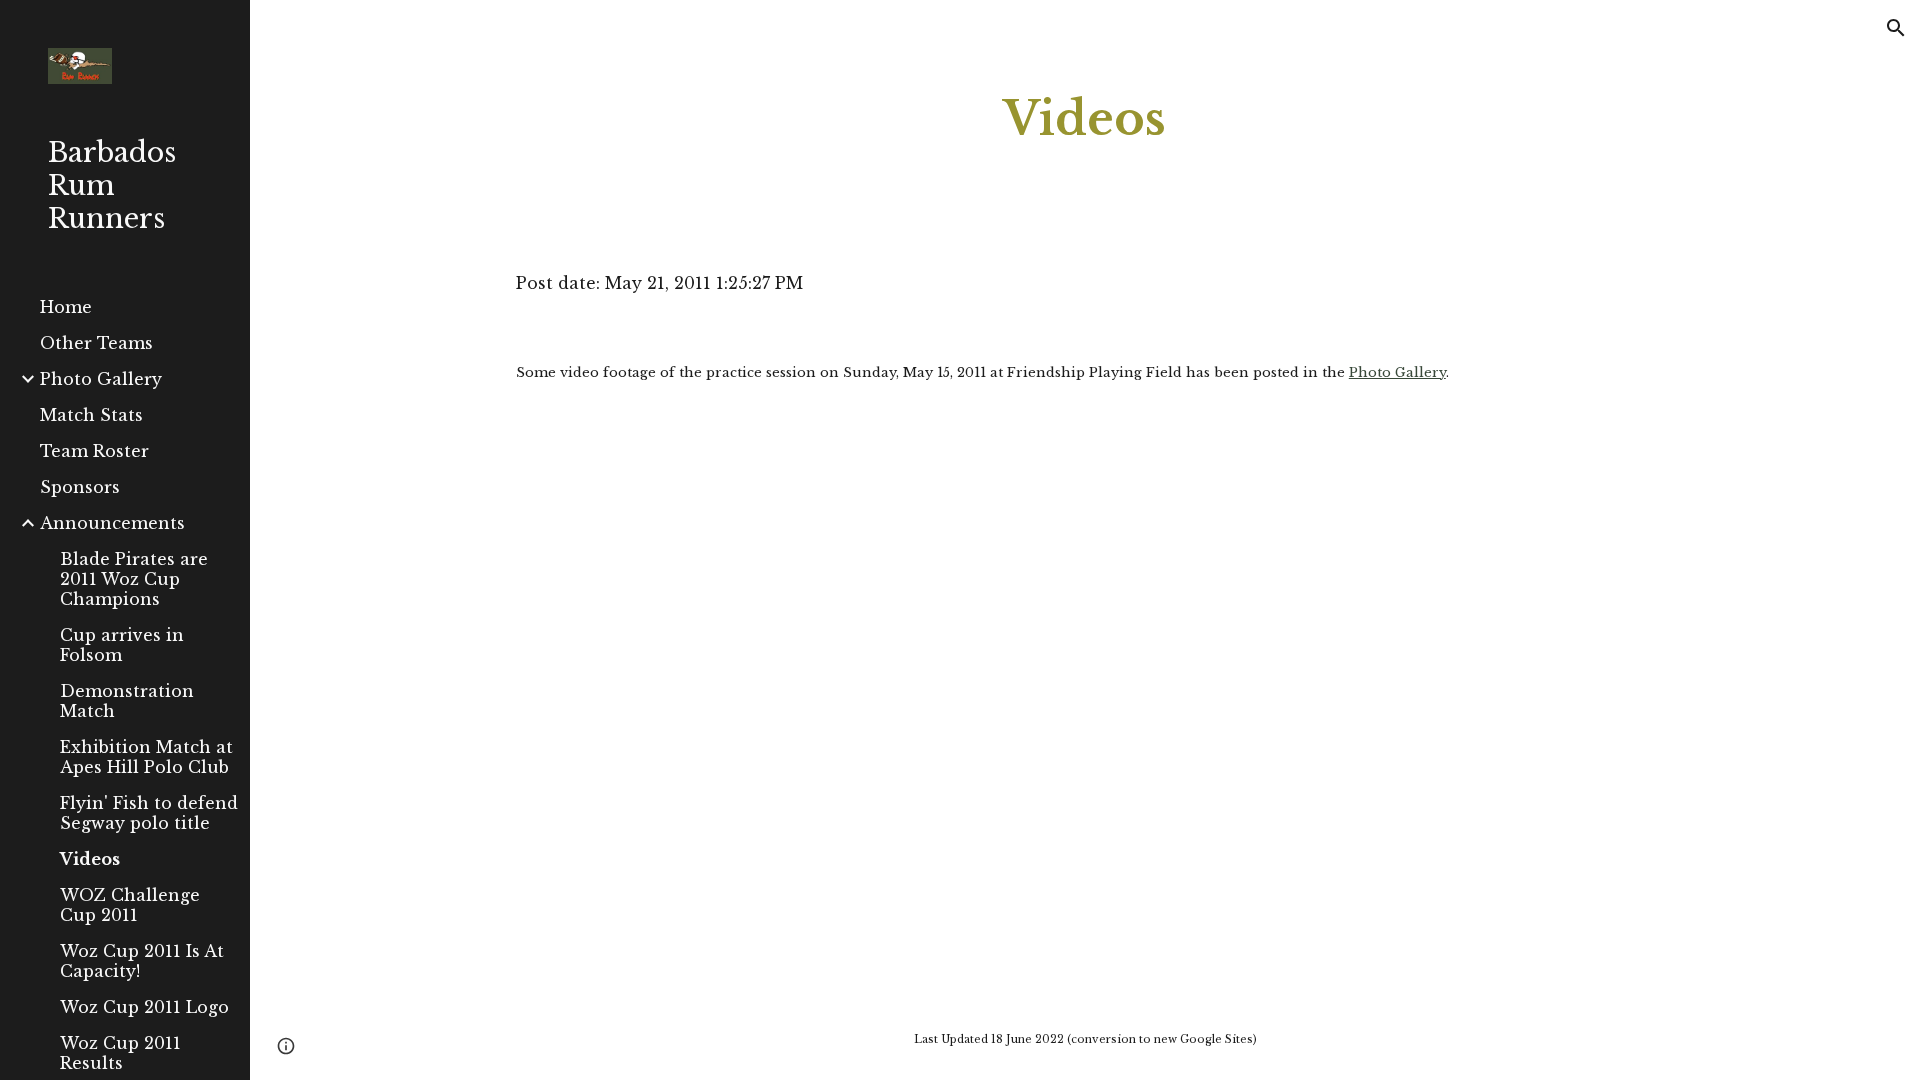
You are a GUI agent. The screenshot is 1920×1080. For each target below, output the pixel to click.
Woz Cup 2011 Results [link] (120, 1053)
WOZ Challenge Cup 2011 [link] (130, 905)
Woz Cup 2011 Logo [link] (144, 1007)
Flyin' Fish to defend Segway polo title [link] (149, 813)
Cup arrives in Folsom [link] (122, 645)
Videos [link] (90, 859)
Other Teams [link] (96, 343)
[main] (1085, 119)
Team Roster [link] (94, 451)
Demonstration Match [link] (127, 701)
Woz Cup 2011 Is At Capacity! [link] (142, 961)
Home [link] (66, 307)
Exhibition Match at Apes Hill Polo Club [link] (146, 757)
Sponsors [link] (80, 487)
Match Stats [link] (91, 415)
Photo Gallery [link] (101, 379)
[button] (1896, 28)
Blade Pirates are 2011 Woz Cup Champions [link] (134, 579)
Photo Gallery (1397, 372)
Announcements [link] (112, 523)
